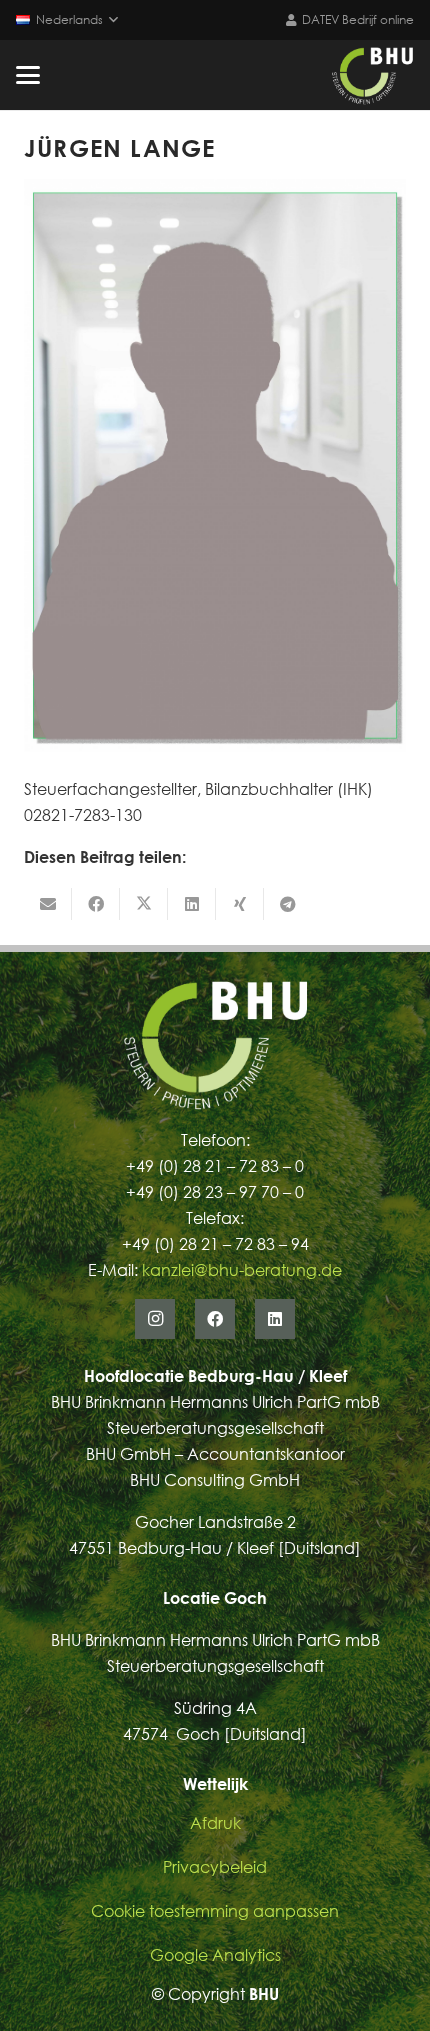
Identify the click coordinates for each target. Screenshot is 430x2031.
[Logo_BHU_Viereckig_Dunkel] (372, 75)
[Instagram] (155, 1319)
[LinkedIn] (275, 1319)
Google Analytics (215, 1955)
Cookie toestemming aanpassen (215, 1911)
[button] (67, 20)
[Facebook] (215, 1319)
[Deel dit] (96, 904)
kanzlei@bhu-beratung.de (242, 1270)
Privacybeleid (215, 1867)
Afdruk (215, 1823)
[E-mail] (48, 904)
